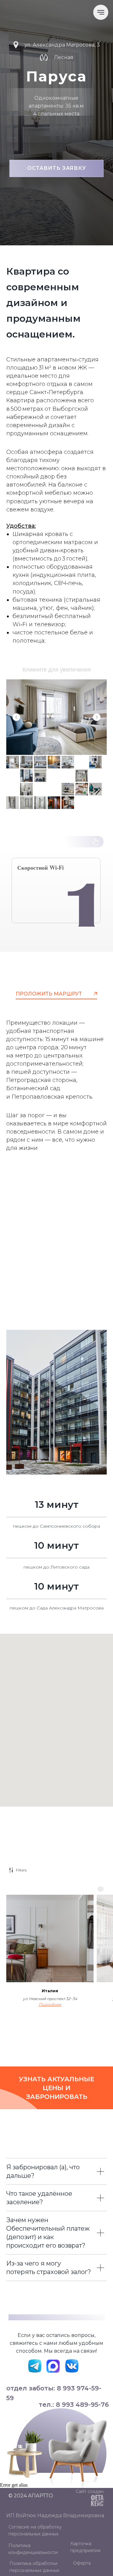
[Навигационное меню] (101, 12)
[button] (56, 168)
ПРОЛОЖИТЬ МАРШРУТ (49, 994)
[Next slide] (97, 717)
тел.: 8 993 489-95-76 (74, 2405)
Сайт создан (90, 2491)
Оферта (82, 2563)
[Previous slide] (16, 717)
